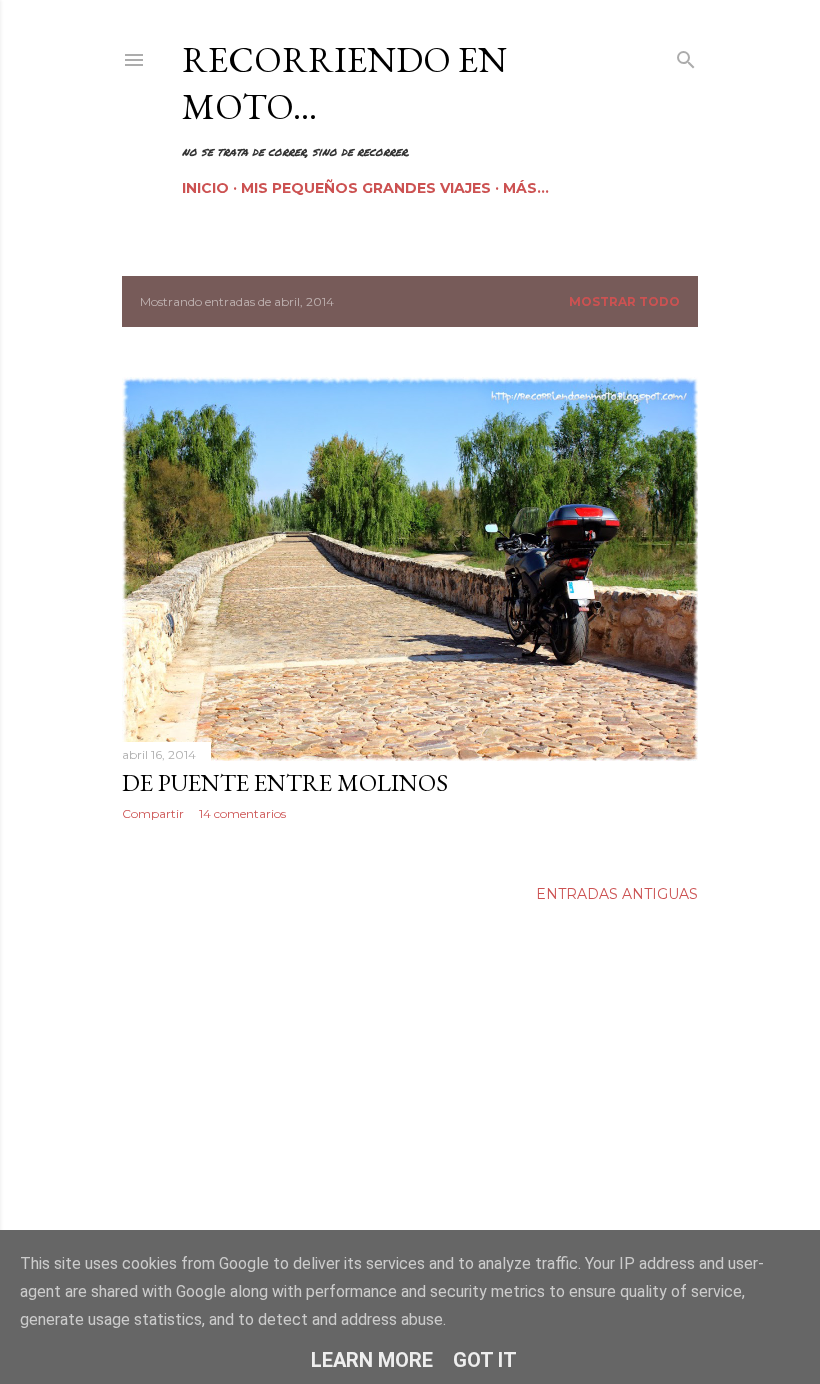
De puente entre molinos (285, 782)
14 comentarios (242, 813)
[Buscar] (686, 55)
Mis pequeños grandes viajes (366, 188)
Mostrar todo (624, 301)
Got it (485, 1360)
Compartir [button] (153, 813)
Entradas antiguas (617, 894)
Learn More (372, 1360)
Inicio (205, 188)
